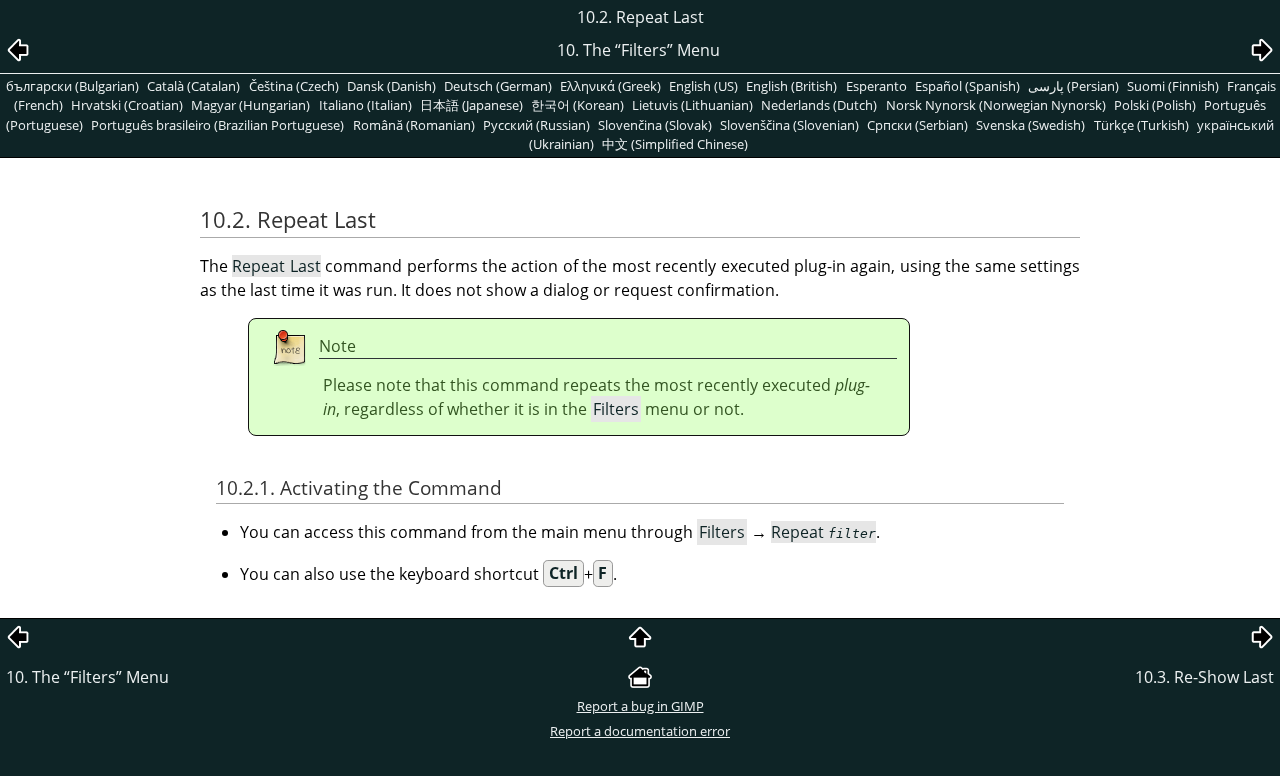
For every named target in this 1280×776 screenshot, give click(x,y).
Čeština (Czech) (294, 86)
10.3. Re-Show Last (1204, 677)
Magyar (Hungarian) (250, 105)
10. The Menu (87, 677)
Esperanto (876, 86)
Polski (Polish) (1155, 105)
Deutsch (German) (498, 86)
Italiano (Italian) (365, 105)
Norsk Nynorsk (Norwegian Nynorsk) (996, 105)
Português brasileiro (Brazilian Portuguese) (217, 125)
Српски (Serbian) (917, 125)
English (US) (703, 86)
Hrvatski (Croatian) (127, 105)
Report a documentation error (640, 731)
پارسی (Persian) (1073, 86)
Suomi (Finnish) (1173, 86)
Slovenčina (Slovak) (655, 125)
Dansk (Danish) (391, 86)
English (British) (791, 86)
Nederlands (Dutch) (819, 105)
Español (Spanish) (967, 86)
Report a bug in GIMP (640, 706)
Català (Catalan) (193, 86)
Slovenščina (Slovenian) (789, 125)
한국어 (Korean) (577, 105)
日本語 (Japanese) (471, 105)
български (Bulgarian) (72, 86)
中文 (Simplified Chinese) (675, 144)
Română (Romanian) (414, 125)
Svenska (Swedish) (1030, 125)
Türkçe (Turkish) (1141, 125)
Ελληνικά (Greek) (610, 86)
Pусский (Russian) (536, 125)
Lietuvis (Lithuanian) (692, 105)
